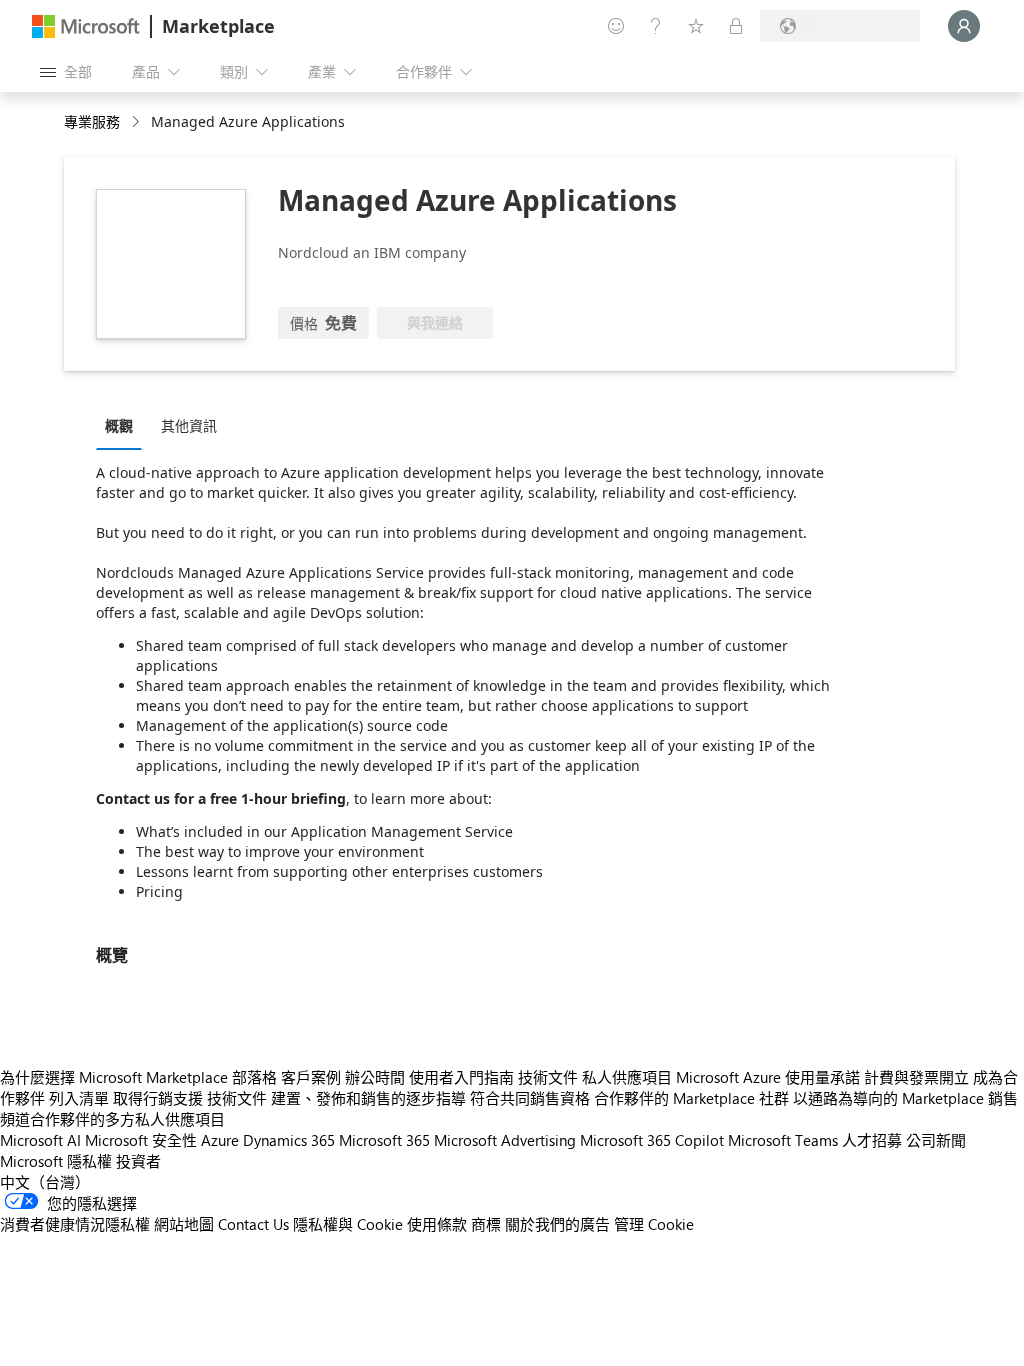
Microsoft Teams (783, 1140)
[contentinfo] (137, 122)
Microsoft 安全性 (141, 1140)
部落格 (254, 1077)
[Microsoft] (86, 26)
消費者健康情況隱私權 (75, 1224)
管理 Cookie (654, 1224)
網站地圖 (184, 1224)
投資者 (138, 1161)
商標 (486, 1224)
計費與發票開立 (916, 1077)
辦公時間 (375, 1077)
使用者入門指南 (461, 1077)
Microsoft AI (40, 1140)
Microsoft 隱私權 (56, 1161)
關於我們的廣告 (557, 1224)
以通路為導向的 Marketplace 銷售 (905, 1098)
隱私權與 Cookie (348, 1224)
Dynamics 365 (289, 1140)
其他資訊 (189, 425)
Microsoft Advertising (505, 1140)
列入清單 (79, 1098)
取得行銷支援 (158, 1098)
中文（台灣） (45, 1182)
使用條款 (437, 1224)
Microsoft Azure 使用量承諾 (768, 1077)
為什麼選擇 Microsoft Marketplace (114, 1077)
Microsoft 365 (384, 1140)
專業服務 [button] (92, 121)
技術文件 (548, 1077)
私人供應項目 (627, 1077)
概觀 (119, 425)
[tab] (124, 425)
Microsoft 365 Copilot (652, 1140)
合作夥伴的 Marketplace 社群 (691, 1098)
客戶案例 (311, 1077)
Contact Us (253, 1224)
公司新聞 (936, 1140)
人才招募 (872, 1140)
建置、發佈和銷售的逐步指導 (368, 1098)
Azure (220, 1140)
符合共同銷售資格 (530, 1098)
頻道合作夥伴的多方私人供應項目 (112, 1119)
